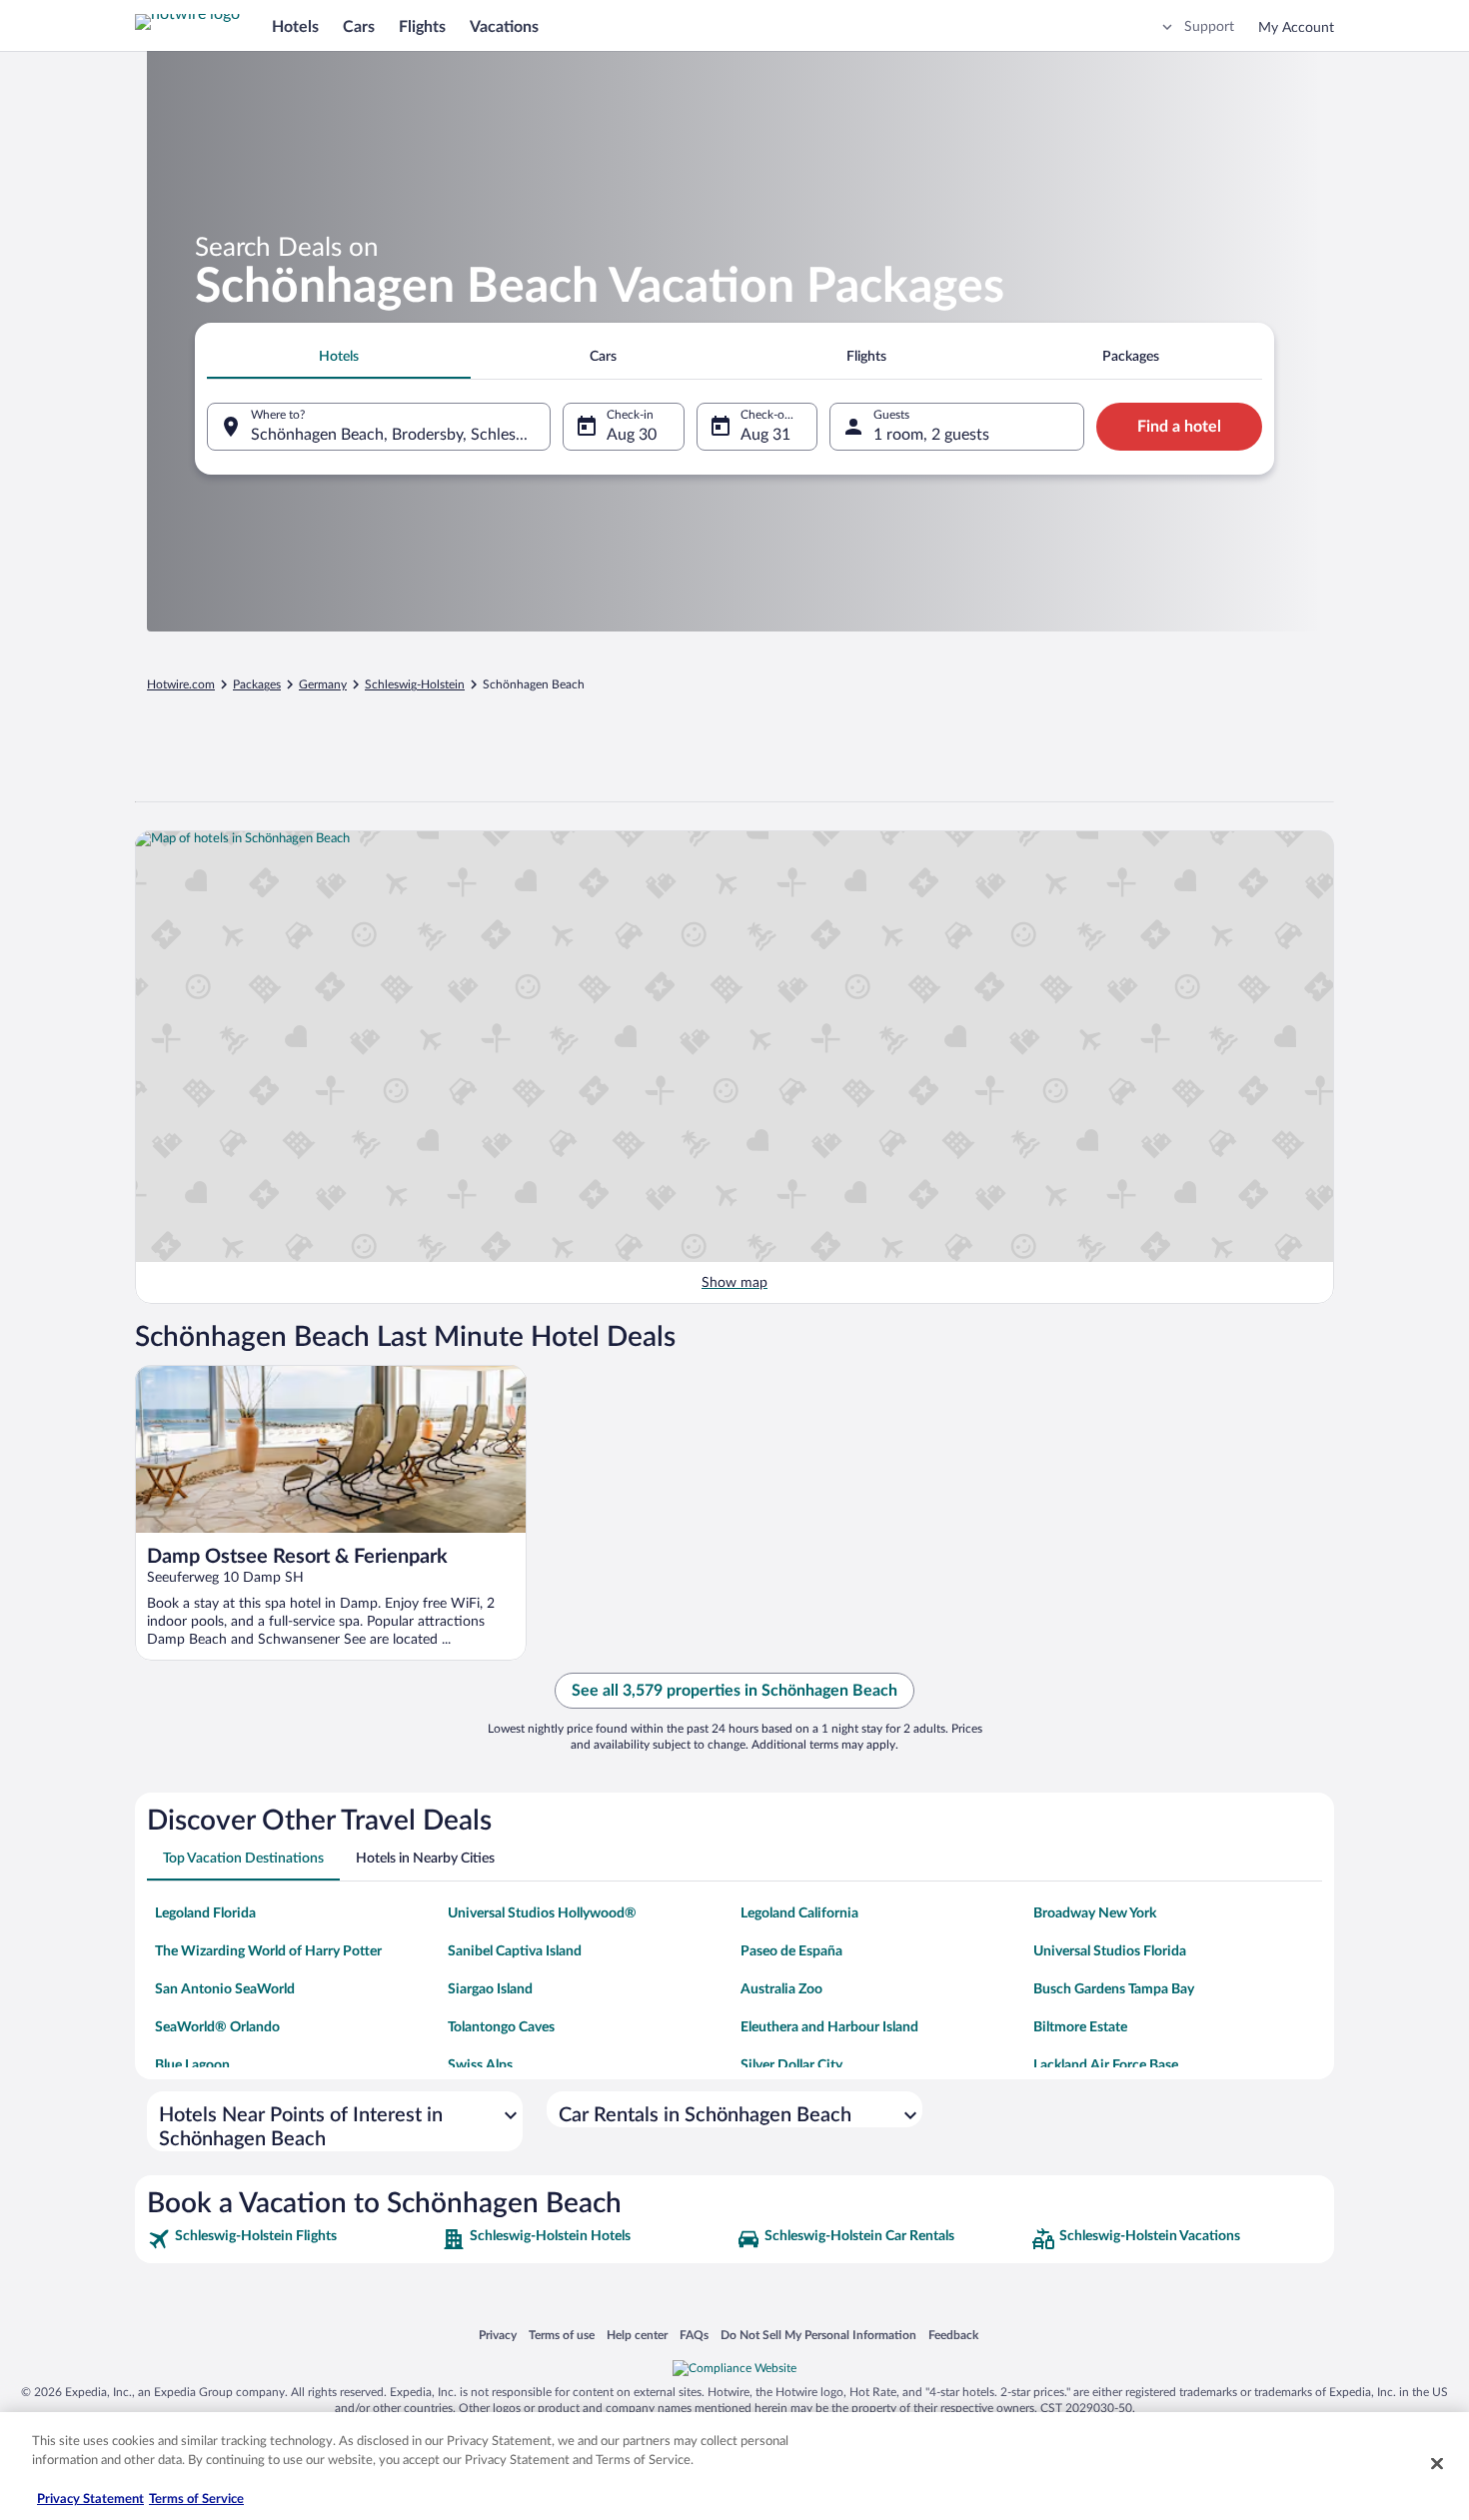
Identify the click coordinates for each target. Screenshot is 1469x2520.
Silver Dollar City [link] (791, 2065)
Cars (359, 27)
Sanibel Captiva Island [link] (515, 1951)
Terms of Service (196, 2500)
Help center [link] (637, 2335)
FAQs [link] (694, 2335)
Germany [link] (323, 684)
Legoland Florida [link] (205, 1913)
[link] (292, 2239)
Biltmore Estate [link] (1080, 2027)
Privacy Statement (90, 2500)
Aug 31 (765, 435)
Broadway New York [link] (1095, 1913)
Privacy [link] (498, 2335)
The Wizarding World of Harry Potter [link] (268, 1951)
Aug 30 (632, 435)
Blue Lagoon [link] (192, 2065)
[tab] (339, 357)
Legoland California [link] (799, 1913)
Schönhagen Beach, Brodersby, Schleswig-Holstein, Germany (401, 435)
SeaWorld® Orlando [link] (217, 2027)
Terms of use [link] (562, 2335)
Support (1209, 27)
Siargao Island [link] (490, 1989)
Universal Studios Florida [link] (1110, 1951)
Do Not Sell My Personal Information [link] (818, 2335)
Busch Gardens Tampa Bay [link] (1114, 1989)
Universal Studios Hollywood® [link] (542, 1913)
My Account (1296, 28)
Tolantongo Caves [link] (501, 2027)
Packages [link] (257, 684)
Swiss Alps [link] (480, 2065)
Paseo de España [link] (791, 1951)
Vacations (504, 27)
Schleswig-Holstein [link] (415, 684)
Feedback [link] (953, 2335)
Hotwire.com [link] (181, 684)
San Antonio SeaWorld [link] (225, 1989)
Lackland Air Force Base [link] (1106, 2065)
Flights (422, 27)
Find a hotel (1179, 427)
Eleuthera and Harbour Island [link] (829, 2027)
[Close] (1437, 2463)
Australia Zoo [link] (781, 1989)
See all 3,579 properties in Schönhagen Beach (734, 1691)
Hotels (295, 27)
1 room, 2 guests (931, 435)
